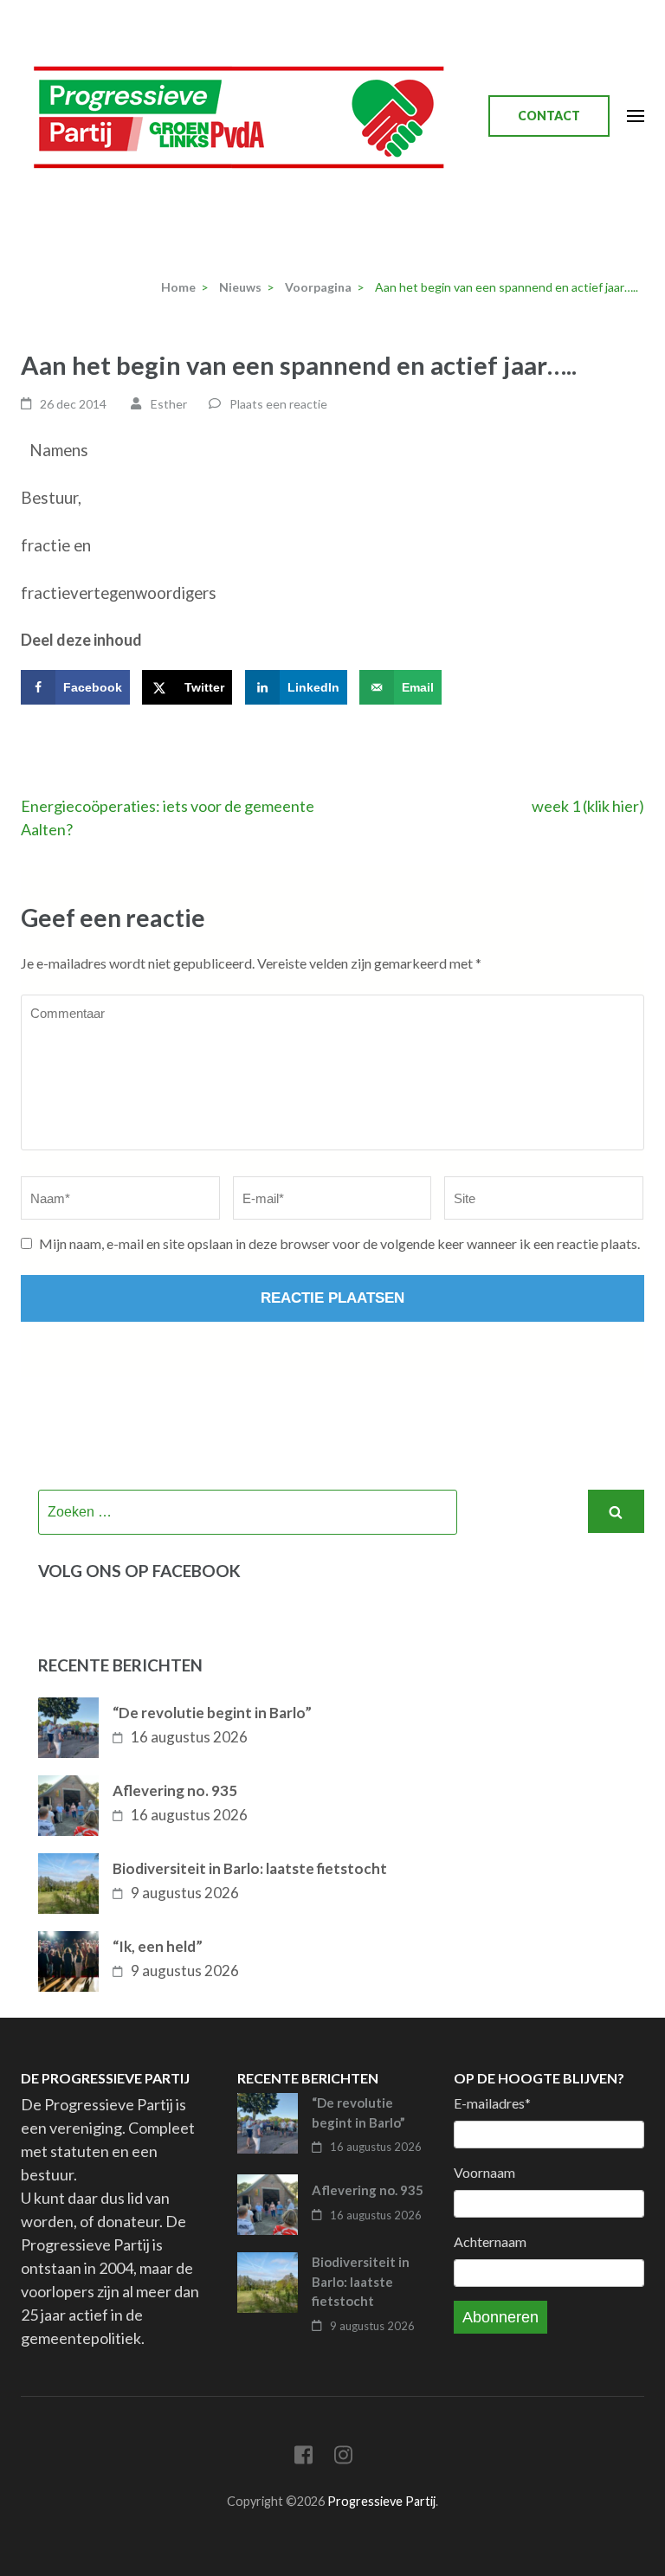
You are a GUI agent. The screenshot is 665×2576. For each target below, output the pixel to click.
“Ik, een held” (158, 1946)
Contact (549, 116)
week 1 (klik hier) (588, 806)
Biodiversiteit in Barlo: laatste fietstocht (250, 1868)
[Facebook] (303, 2458)
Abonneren (500, 2317)
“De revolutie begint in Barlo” (212, 1713)
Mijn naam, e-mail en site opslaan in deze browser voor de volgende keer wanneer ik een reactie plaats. (339, 1243)
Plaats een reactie (278, 404)
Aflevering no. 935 (175, 1790)
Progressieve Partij (381, 2501)
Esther (169, 404)
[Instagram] (343, 2458)
